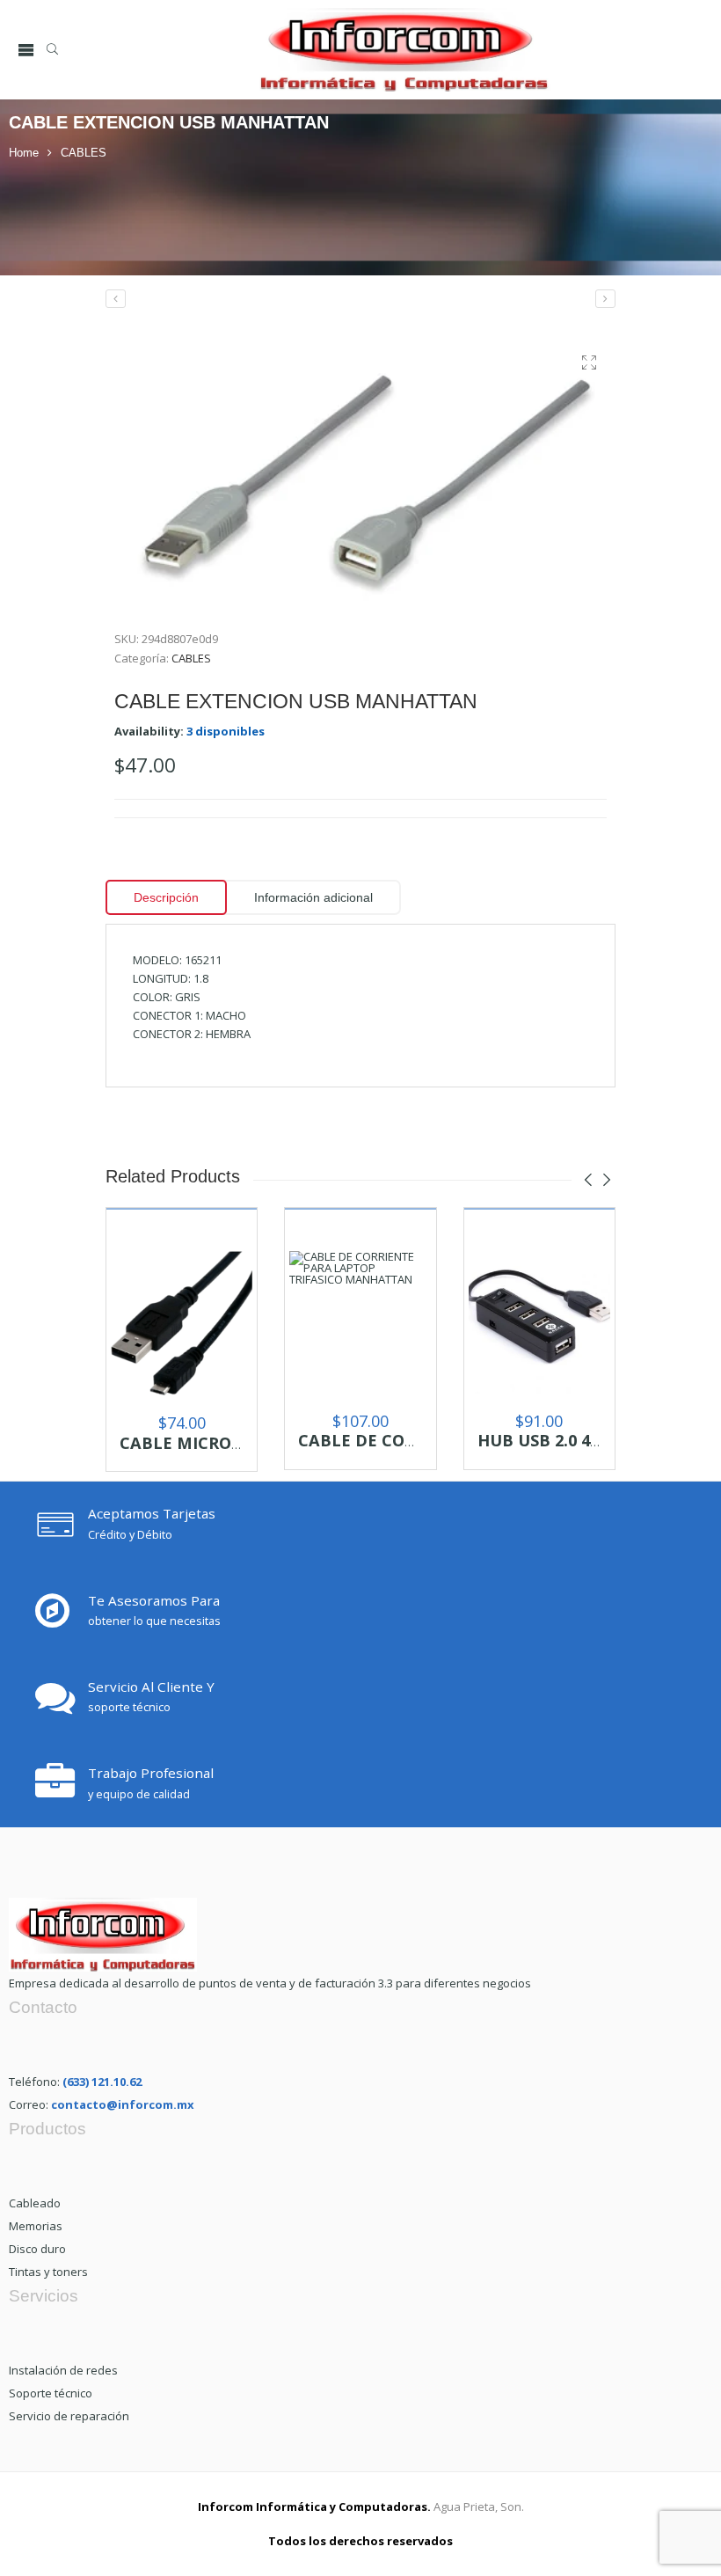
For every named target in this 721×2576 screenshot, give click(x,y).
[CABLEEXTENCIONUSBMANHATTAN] (360, 474)
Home (24, 153)
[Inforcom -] (404, 50)
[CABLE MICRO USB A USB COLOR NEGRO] (182, 1323)
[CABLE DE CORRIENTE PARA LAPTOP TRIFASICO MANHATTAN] (360, 1322)
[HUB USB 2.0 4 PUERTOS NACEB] (539, 1322)
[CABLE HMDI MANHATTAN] (605, 299)
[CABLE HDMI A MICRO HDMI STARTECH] (116, 299)
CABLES (84, 153)
